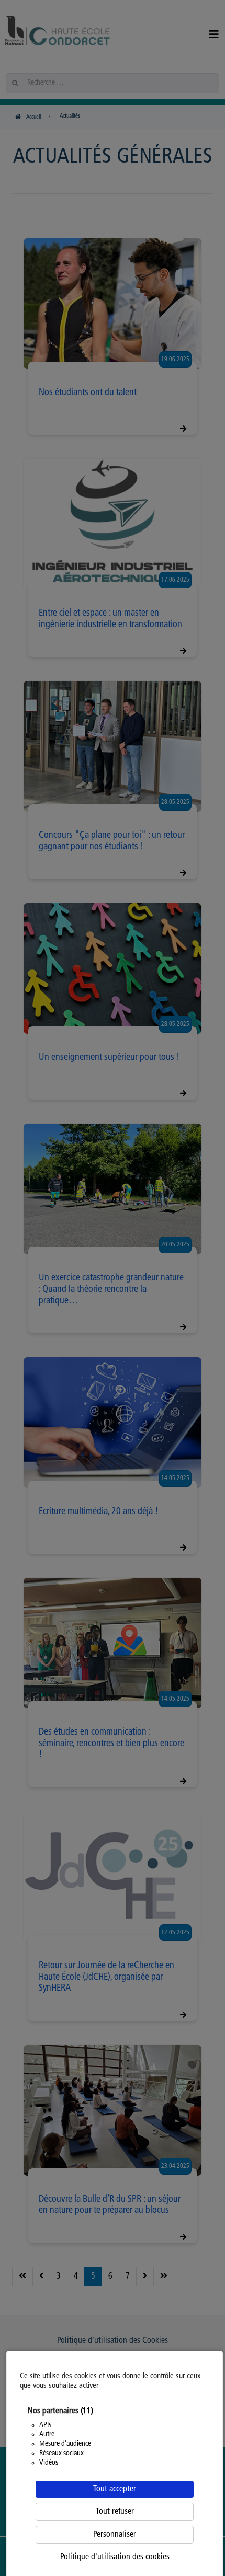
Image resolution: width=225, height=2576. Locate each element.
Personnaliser (115, 2535)
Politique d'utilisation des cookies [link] (115, 2557)
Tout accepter (115, 2489)
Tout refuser (115, 2512)
